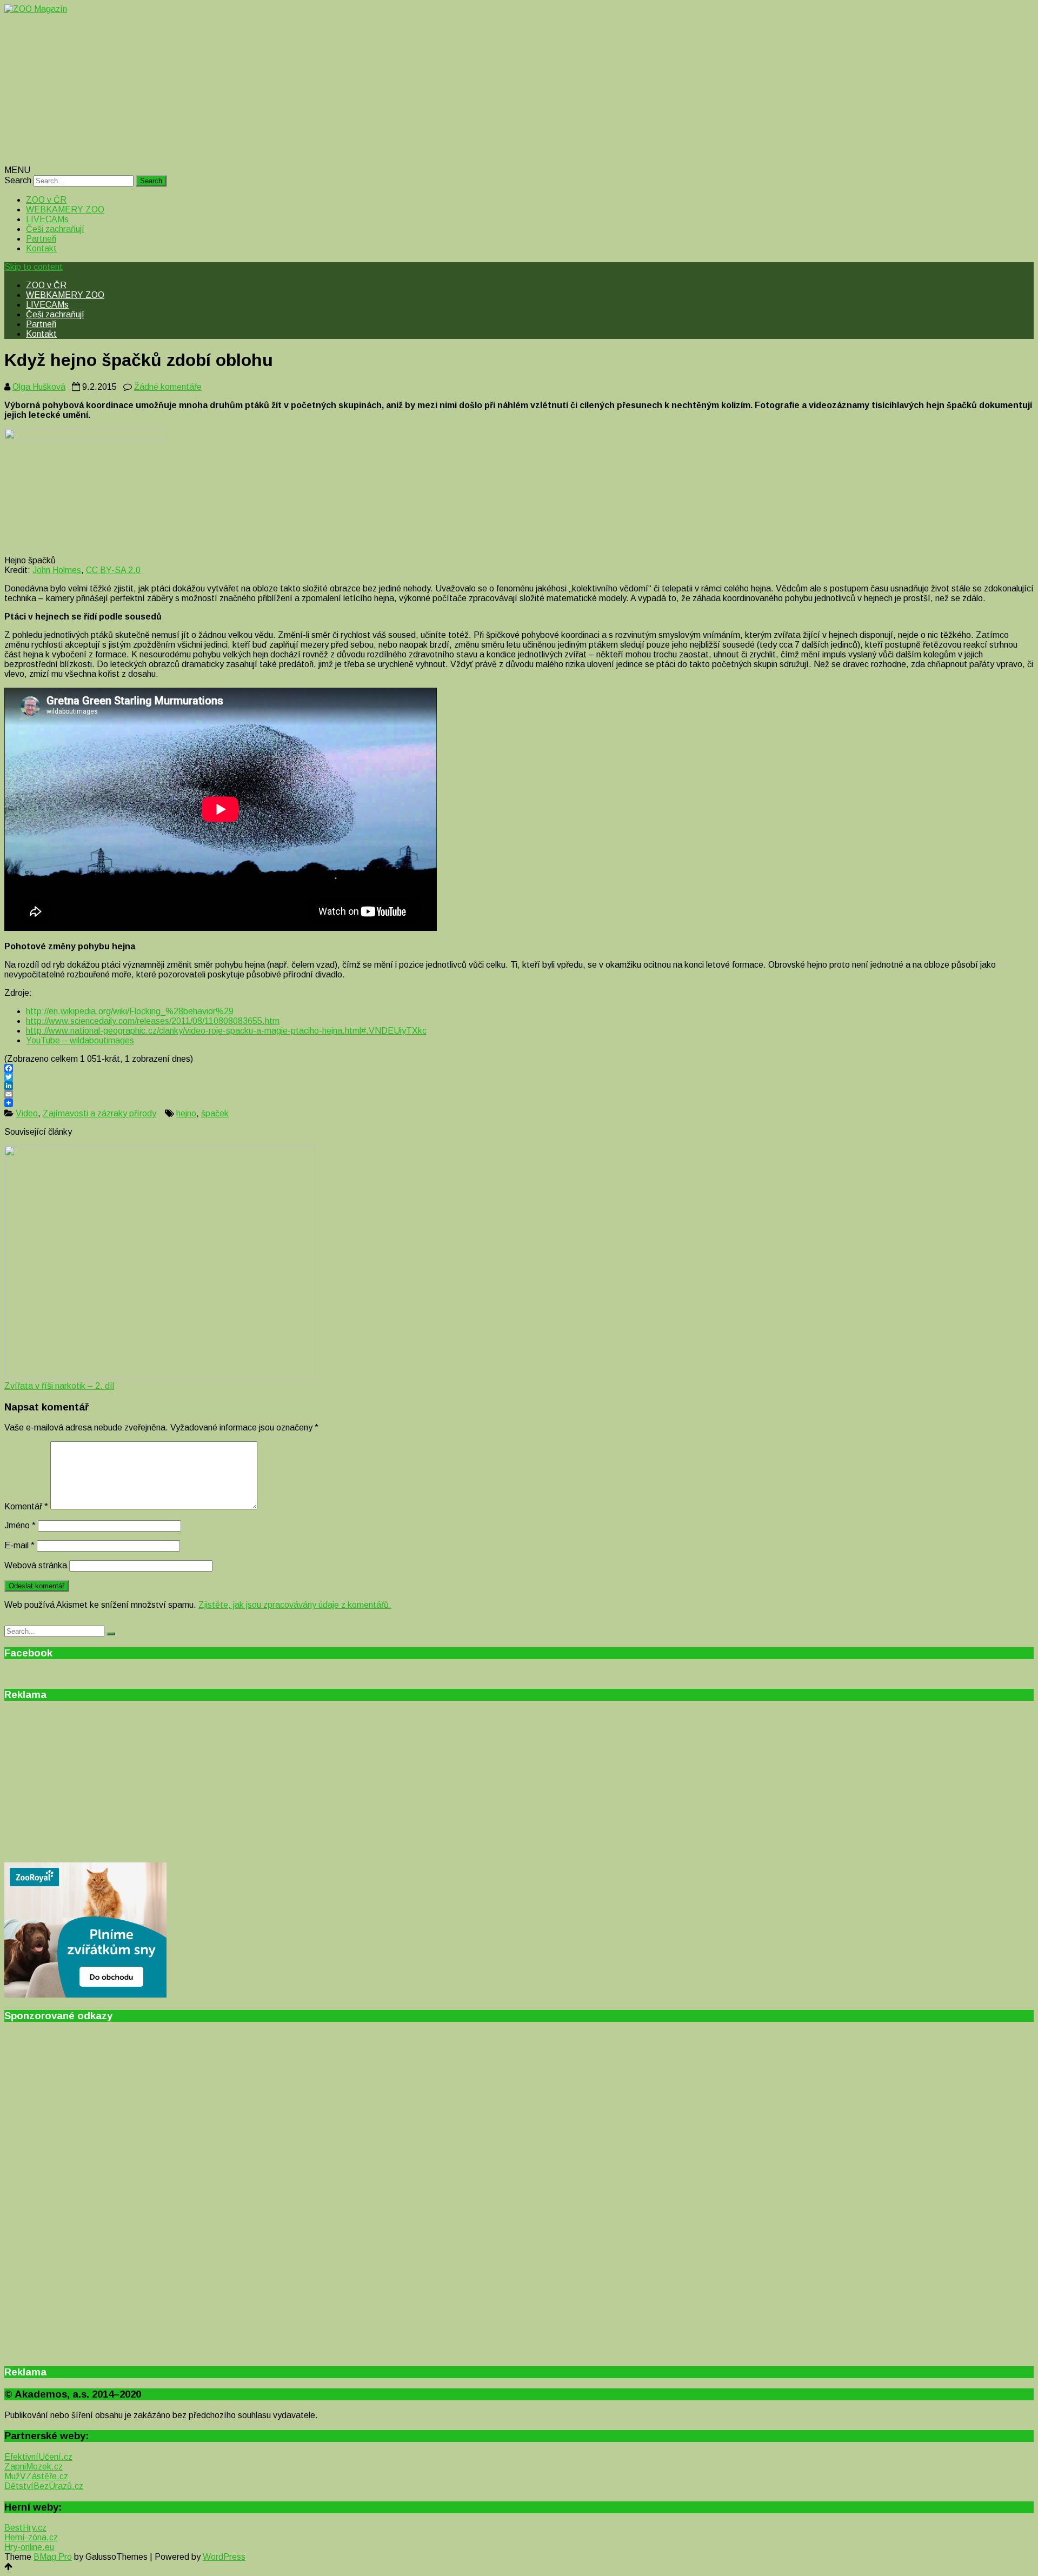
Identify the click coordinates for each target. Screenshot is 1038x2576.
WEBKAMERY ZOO (65, 209)
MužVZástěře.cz (36, 2476)
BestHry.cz (25, 2528)
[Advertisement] (329, 90)
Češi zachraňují (55, 229)
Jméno (20, 1525)
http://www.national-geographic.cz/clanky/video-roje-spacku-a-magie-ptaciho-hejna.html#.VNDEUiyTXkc (226, 1031)
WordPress (224, 2557)
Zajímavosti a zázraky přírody (99, 1113)
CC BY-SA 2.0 (113, 570)
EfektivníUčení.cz (38, 2457)
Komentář (26, 1506)
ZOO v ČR (46, 200)
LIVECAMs (47, 219)
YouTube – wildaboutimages (80, 1040)
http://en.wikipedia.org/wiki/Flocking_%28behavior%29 (130, 1011)
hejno (186, 1113)
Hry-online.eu (29, 2547)
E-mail (19, 1545)
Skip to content (34, 267)
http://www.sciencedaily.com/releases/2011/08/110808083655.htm (153, 1021)
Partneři (41, 239)
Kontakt (41, 248)
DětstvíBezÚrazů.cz (44, 2486)
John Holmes (57, 570)
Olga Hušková (39, 387)
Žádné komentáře (168, 387)
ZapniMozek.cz (34, 2467)
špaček (215, 1113)
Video (27, 1113)
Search (18, 180)
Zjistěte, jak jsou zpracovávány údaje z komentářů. (295, 1605)
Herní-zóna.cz (31, 2537)
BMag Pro (53, 2557)
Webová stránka (36, 1565)
